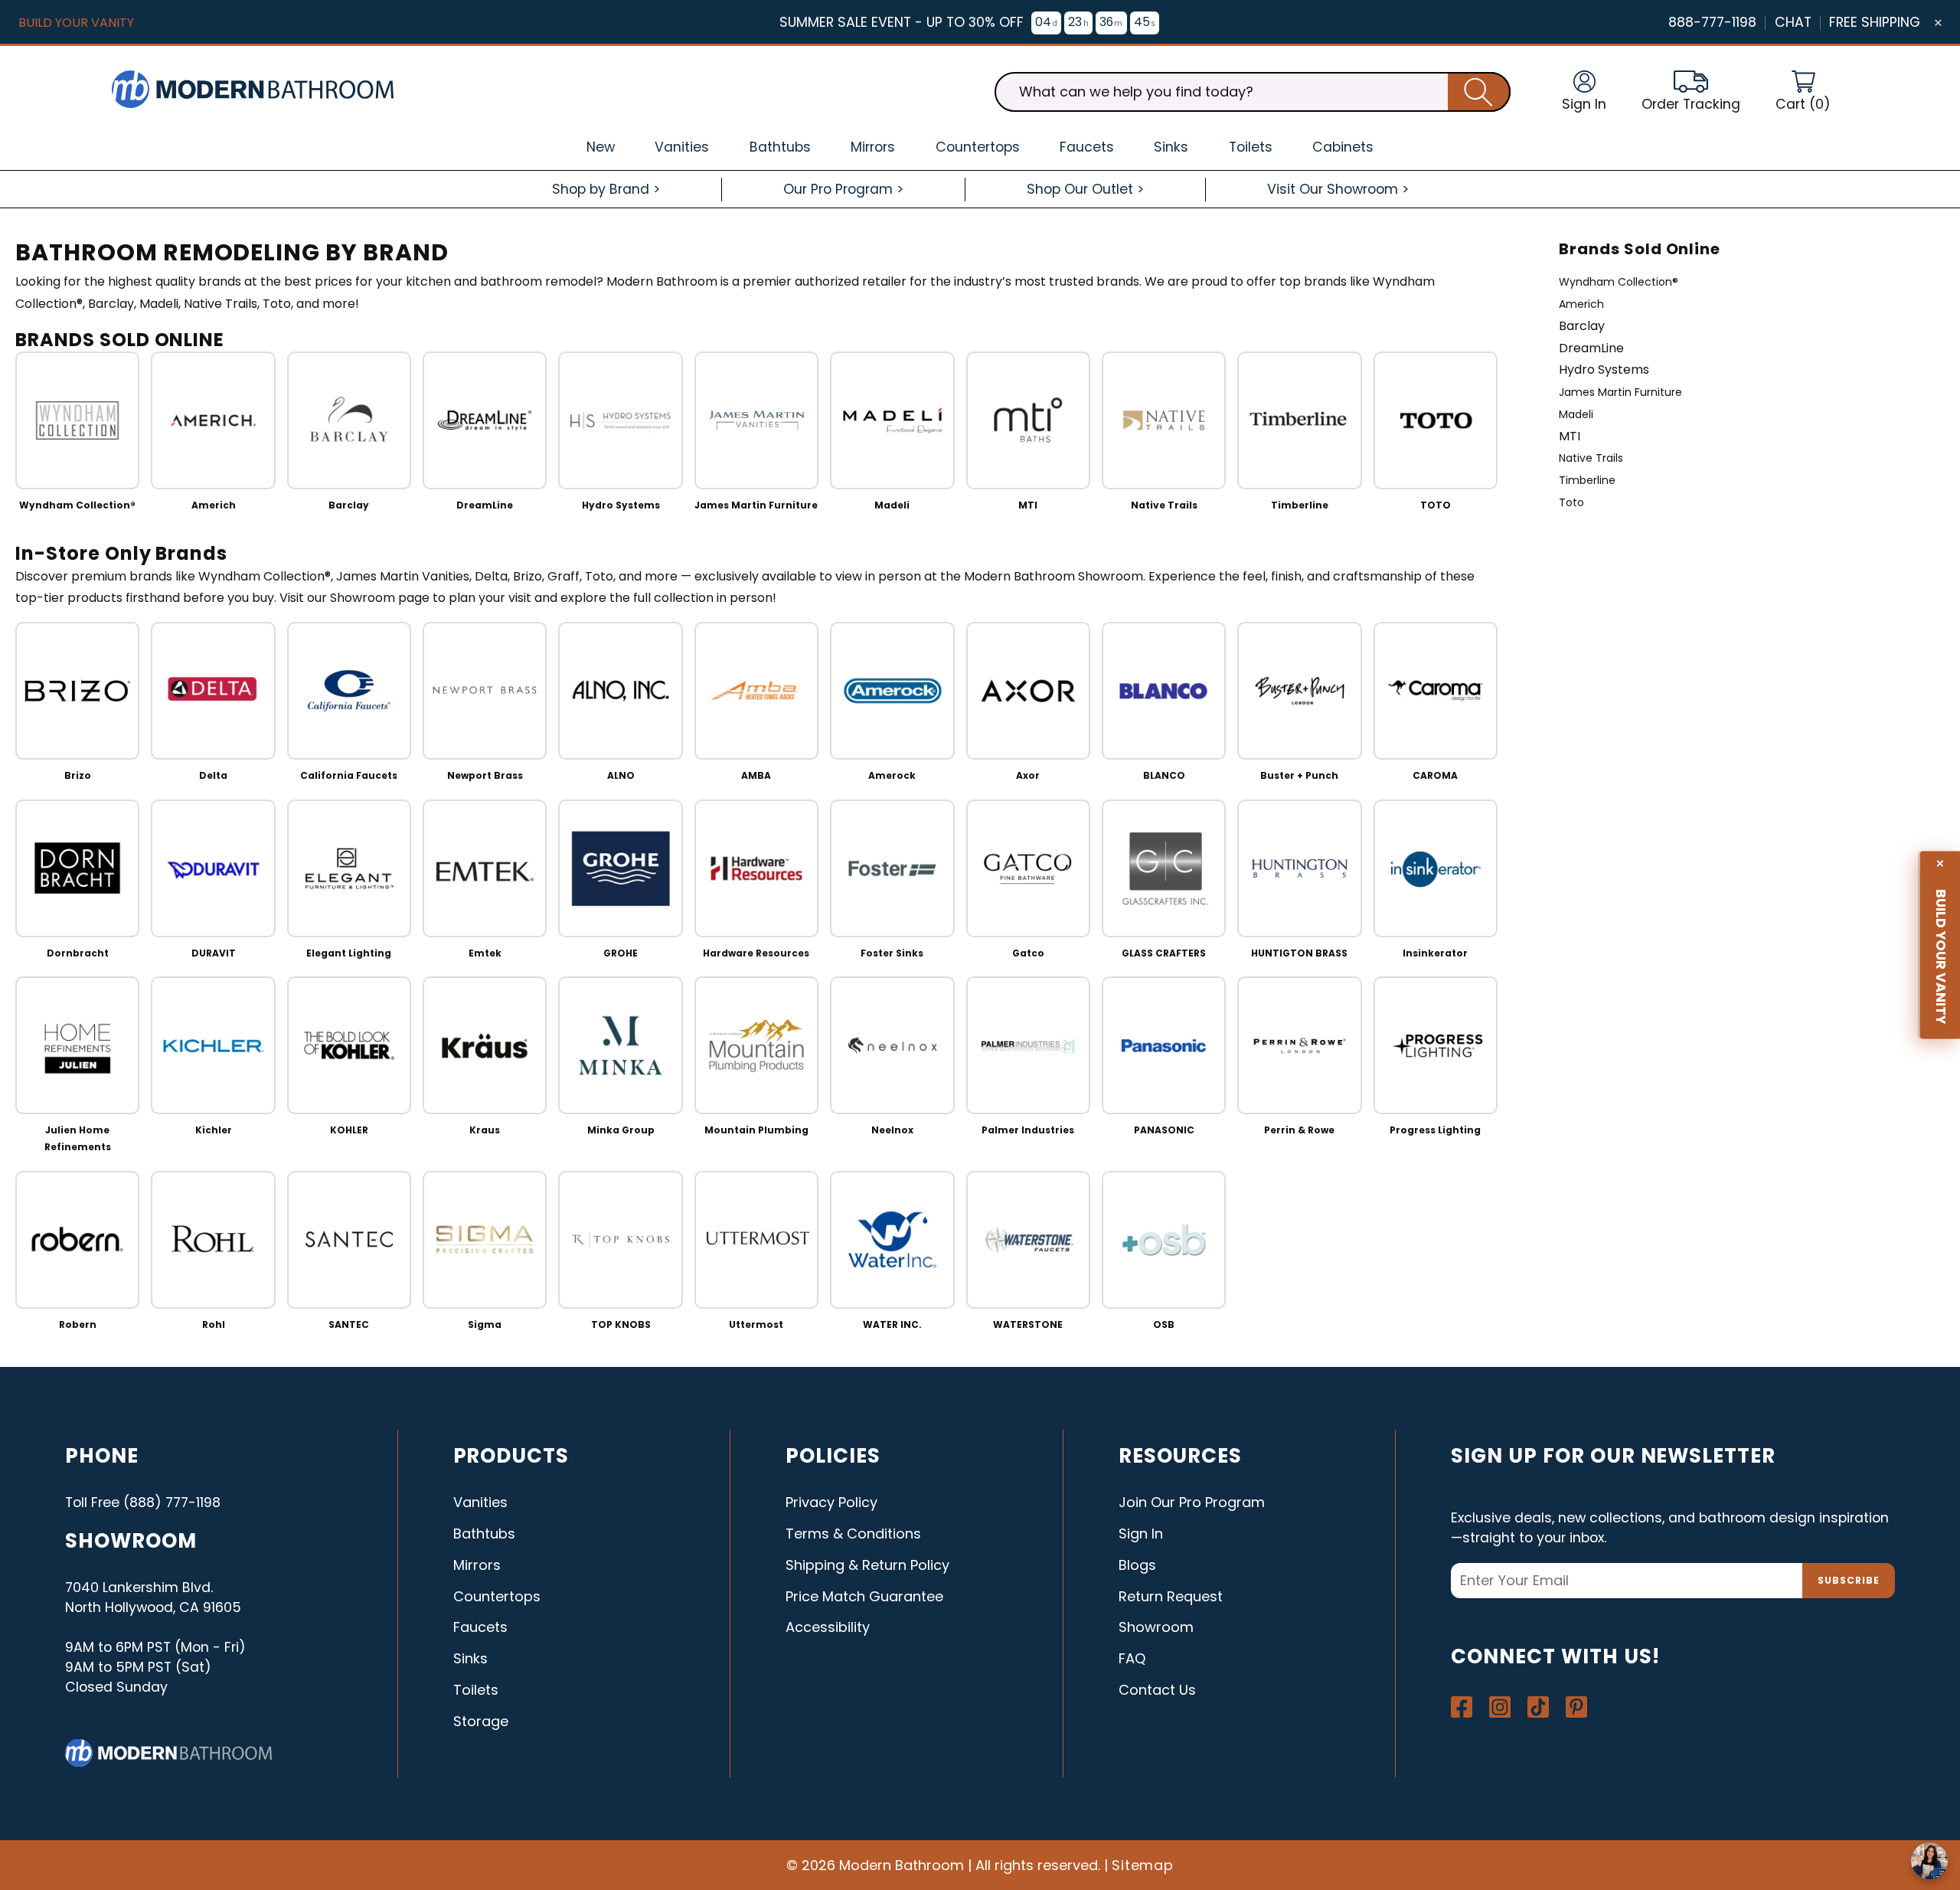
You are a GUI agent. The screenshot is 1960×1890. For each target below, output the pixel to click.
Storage (481, 1721)
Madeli (1576, 414)
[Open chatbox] (1929, 1861)
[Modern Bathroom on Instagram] (1500, 1707)
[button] (1803, 92)
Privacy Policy (831, 1502)
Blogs (1137, 1565)
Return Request (1171, 1596)
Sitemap (1143, 1865)
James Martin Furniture (1620, 392)
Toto (1571, 502)
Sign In (1141, 1534)
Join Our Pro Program (1192, 1502)
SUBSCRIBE (1849, 1580)
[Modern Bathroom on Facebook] (1462, 1707)
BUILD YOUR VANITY (76, 23)
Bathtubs (484, 1534)
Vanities (480, 1502)
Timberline (1587, 480)
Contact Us (1157, 1690)
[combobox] (1253, 92)
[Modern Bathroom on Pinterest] (1576, 1707)
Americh (1581, 304)
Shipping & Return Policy (867, 1565)
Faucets (480, 1627)
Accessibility (828, 1627)
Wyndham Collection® (1619, 282)
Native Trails (1591, 458)
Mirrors (477, 1565)
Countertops (497, 1596)
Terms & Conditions (853, 1534)
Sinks (470, 1658)
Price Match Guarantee (864, 1596)
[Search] (1479, 92)
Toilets (476, 1690)
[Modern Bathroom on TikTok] (1538, 1707)
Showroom (1156, 1627)
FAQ (1132, 1658)
